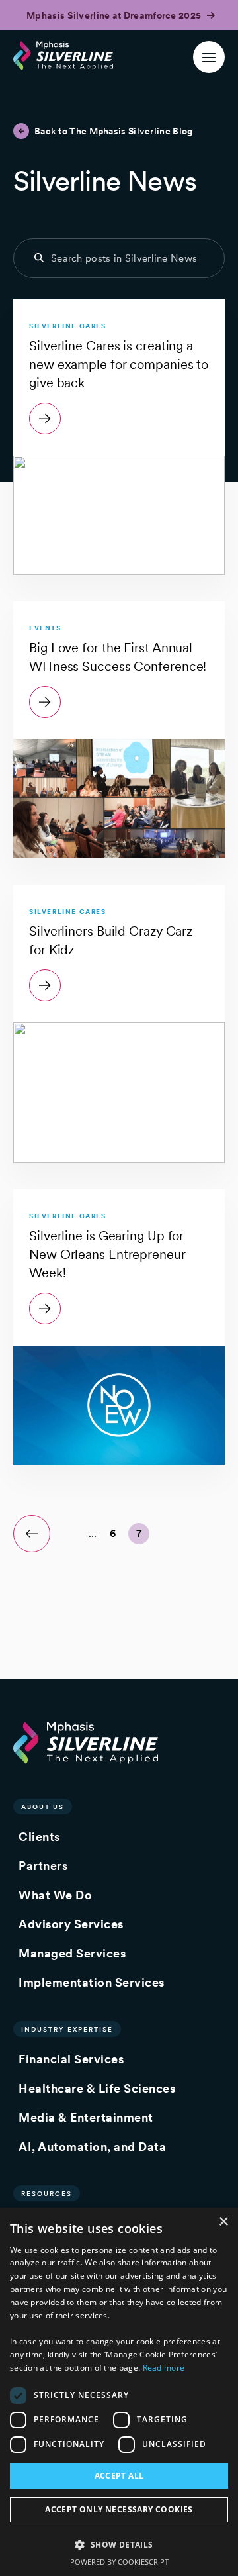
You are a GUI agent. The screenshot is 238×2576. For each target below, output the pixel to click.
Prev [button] (32, 1534)
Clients (39, 1837)
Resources (47, 2193)
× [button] (223, 2222)
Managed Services (72, 1953)
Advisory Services (71, 1924)
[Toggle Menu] (209, 57)
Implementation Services (92, 1982)
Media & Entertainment (86, 2117)
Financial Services (71, 2059)
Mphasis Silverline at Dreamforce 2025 (115, 15)
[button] (119, 2544)
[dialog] (119, 2392)
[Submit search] (39, 258)
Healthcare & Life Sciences (97, 2088)
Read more (164, 2368)
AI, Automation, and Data (92, 2147)
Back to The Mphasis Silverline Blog (114, 131)
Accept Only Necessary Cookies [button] (119, 2509)
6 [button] (113, 1533)
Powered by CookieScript (119, 2562)
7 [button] (139, 1533)
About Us (43, 1807)
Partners (43, 1866)
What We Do (55, 1895)
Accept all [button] (119, 2476)
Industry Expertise (67, 2029)
